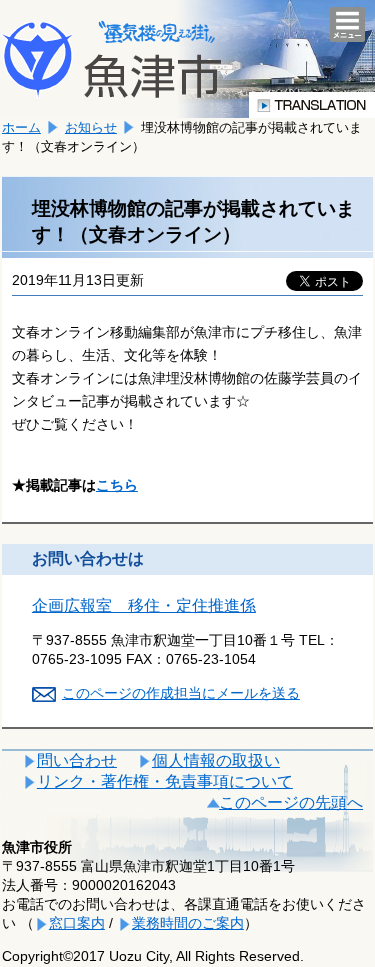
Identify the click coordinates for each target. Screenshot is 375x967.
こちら (117, 485)
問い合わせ (77, 760)
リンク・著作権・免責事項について (165, 781)
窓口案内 (77, 923)
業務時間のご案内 (188, 923)
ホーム (21, 127)
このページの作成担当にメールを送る (181, 693)
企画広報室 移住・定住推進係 (144, 605)
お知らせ (91, 127)
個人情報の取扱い (216, 760)
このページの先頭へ (291, 802)
